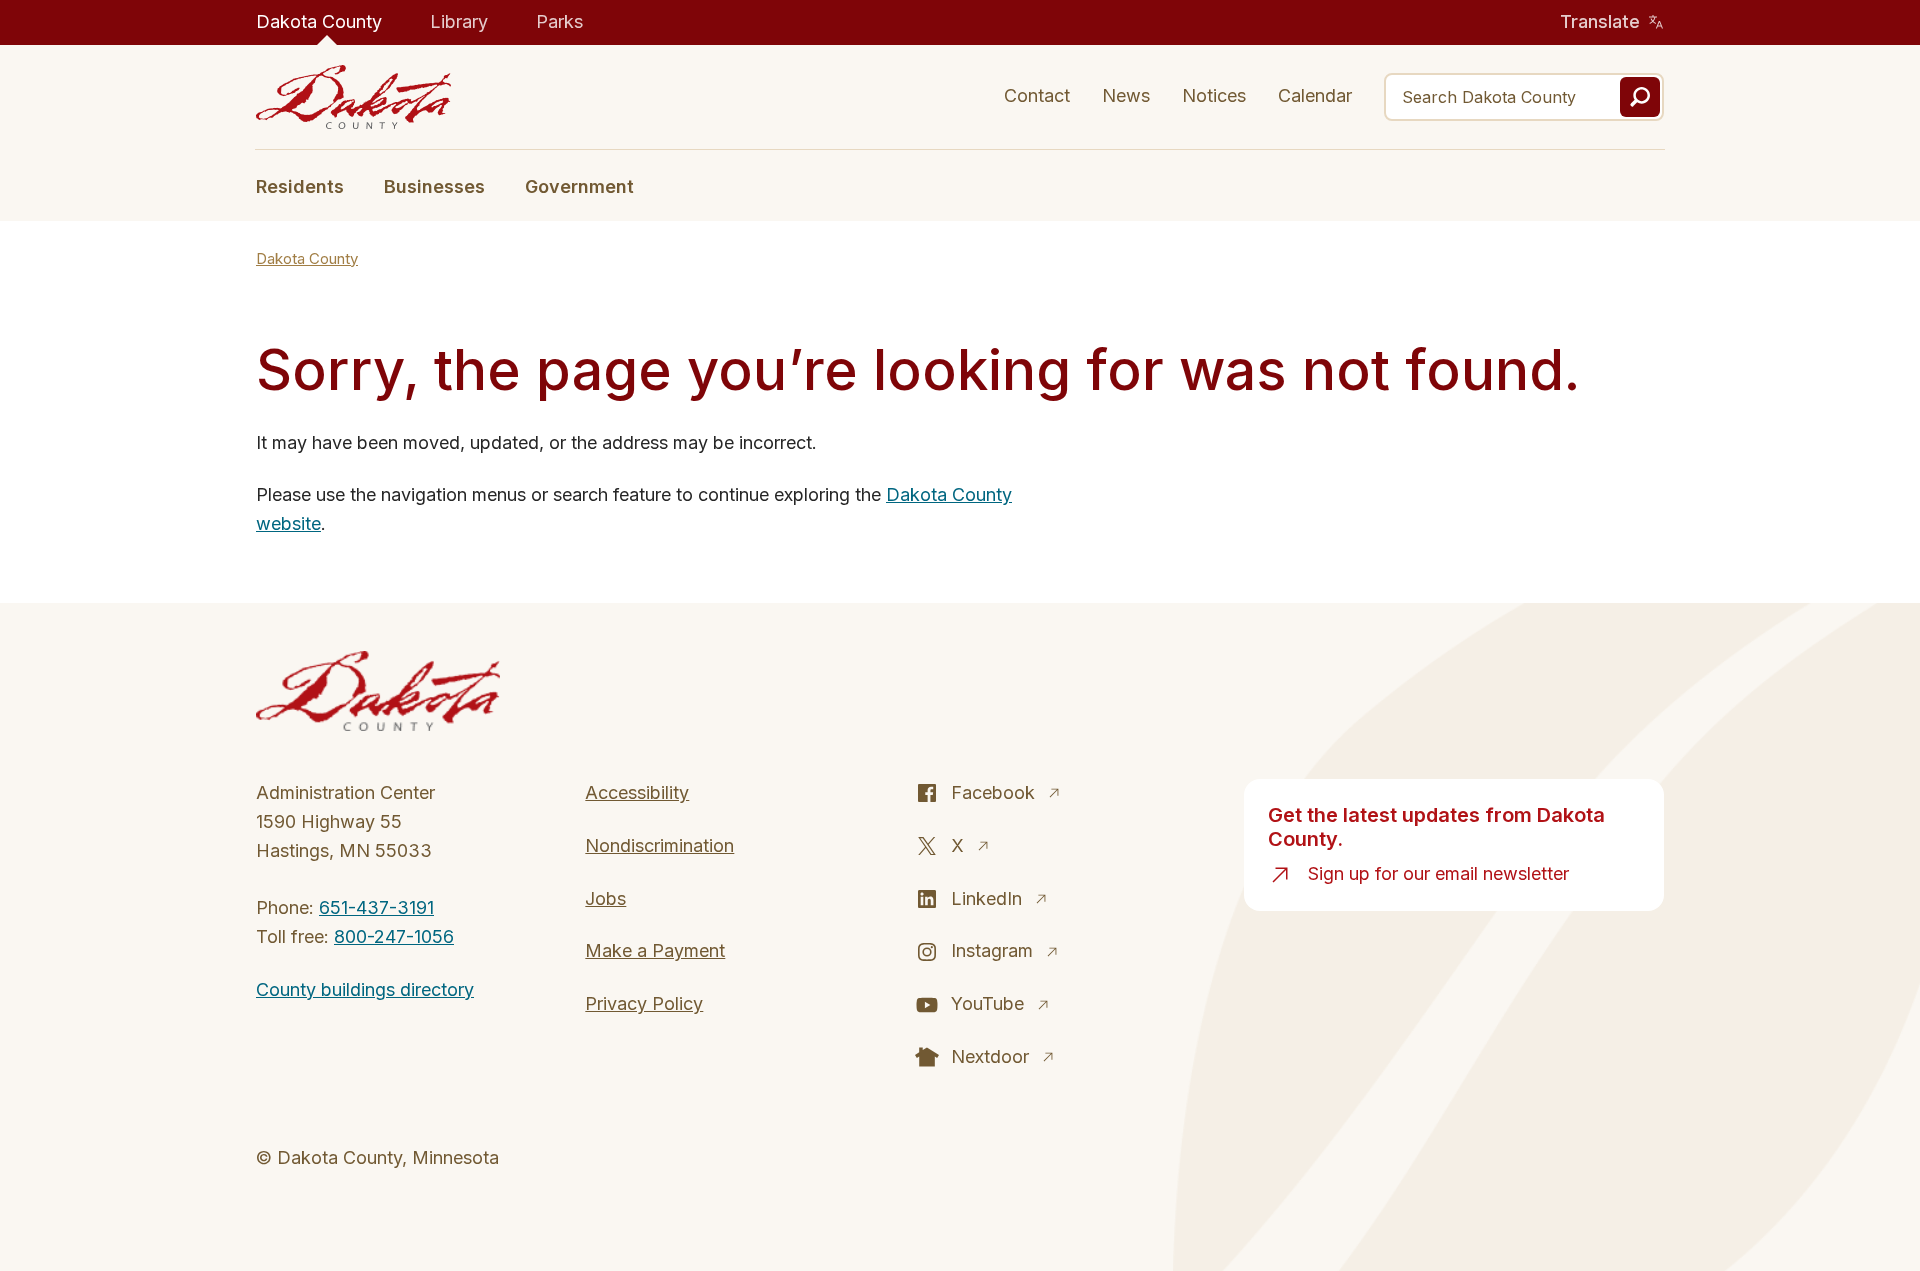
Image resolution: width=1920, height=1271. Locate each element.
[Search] (1640, 97)
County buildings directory (365, 989)
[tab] (310, 185)
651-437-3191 (376, 907)
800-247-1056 (394, 936)
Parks (559, 21)
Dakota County (319, 21)
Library (459, 21)
